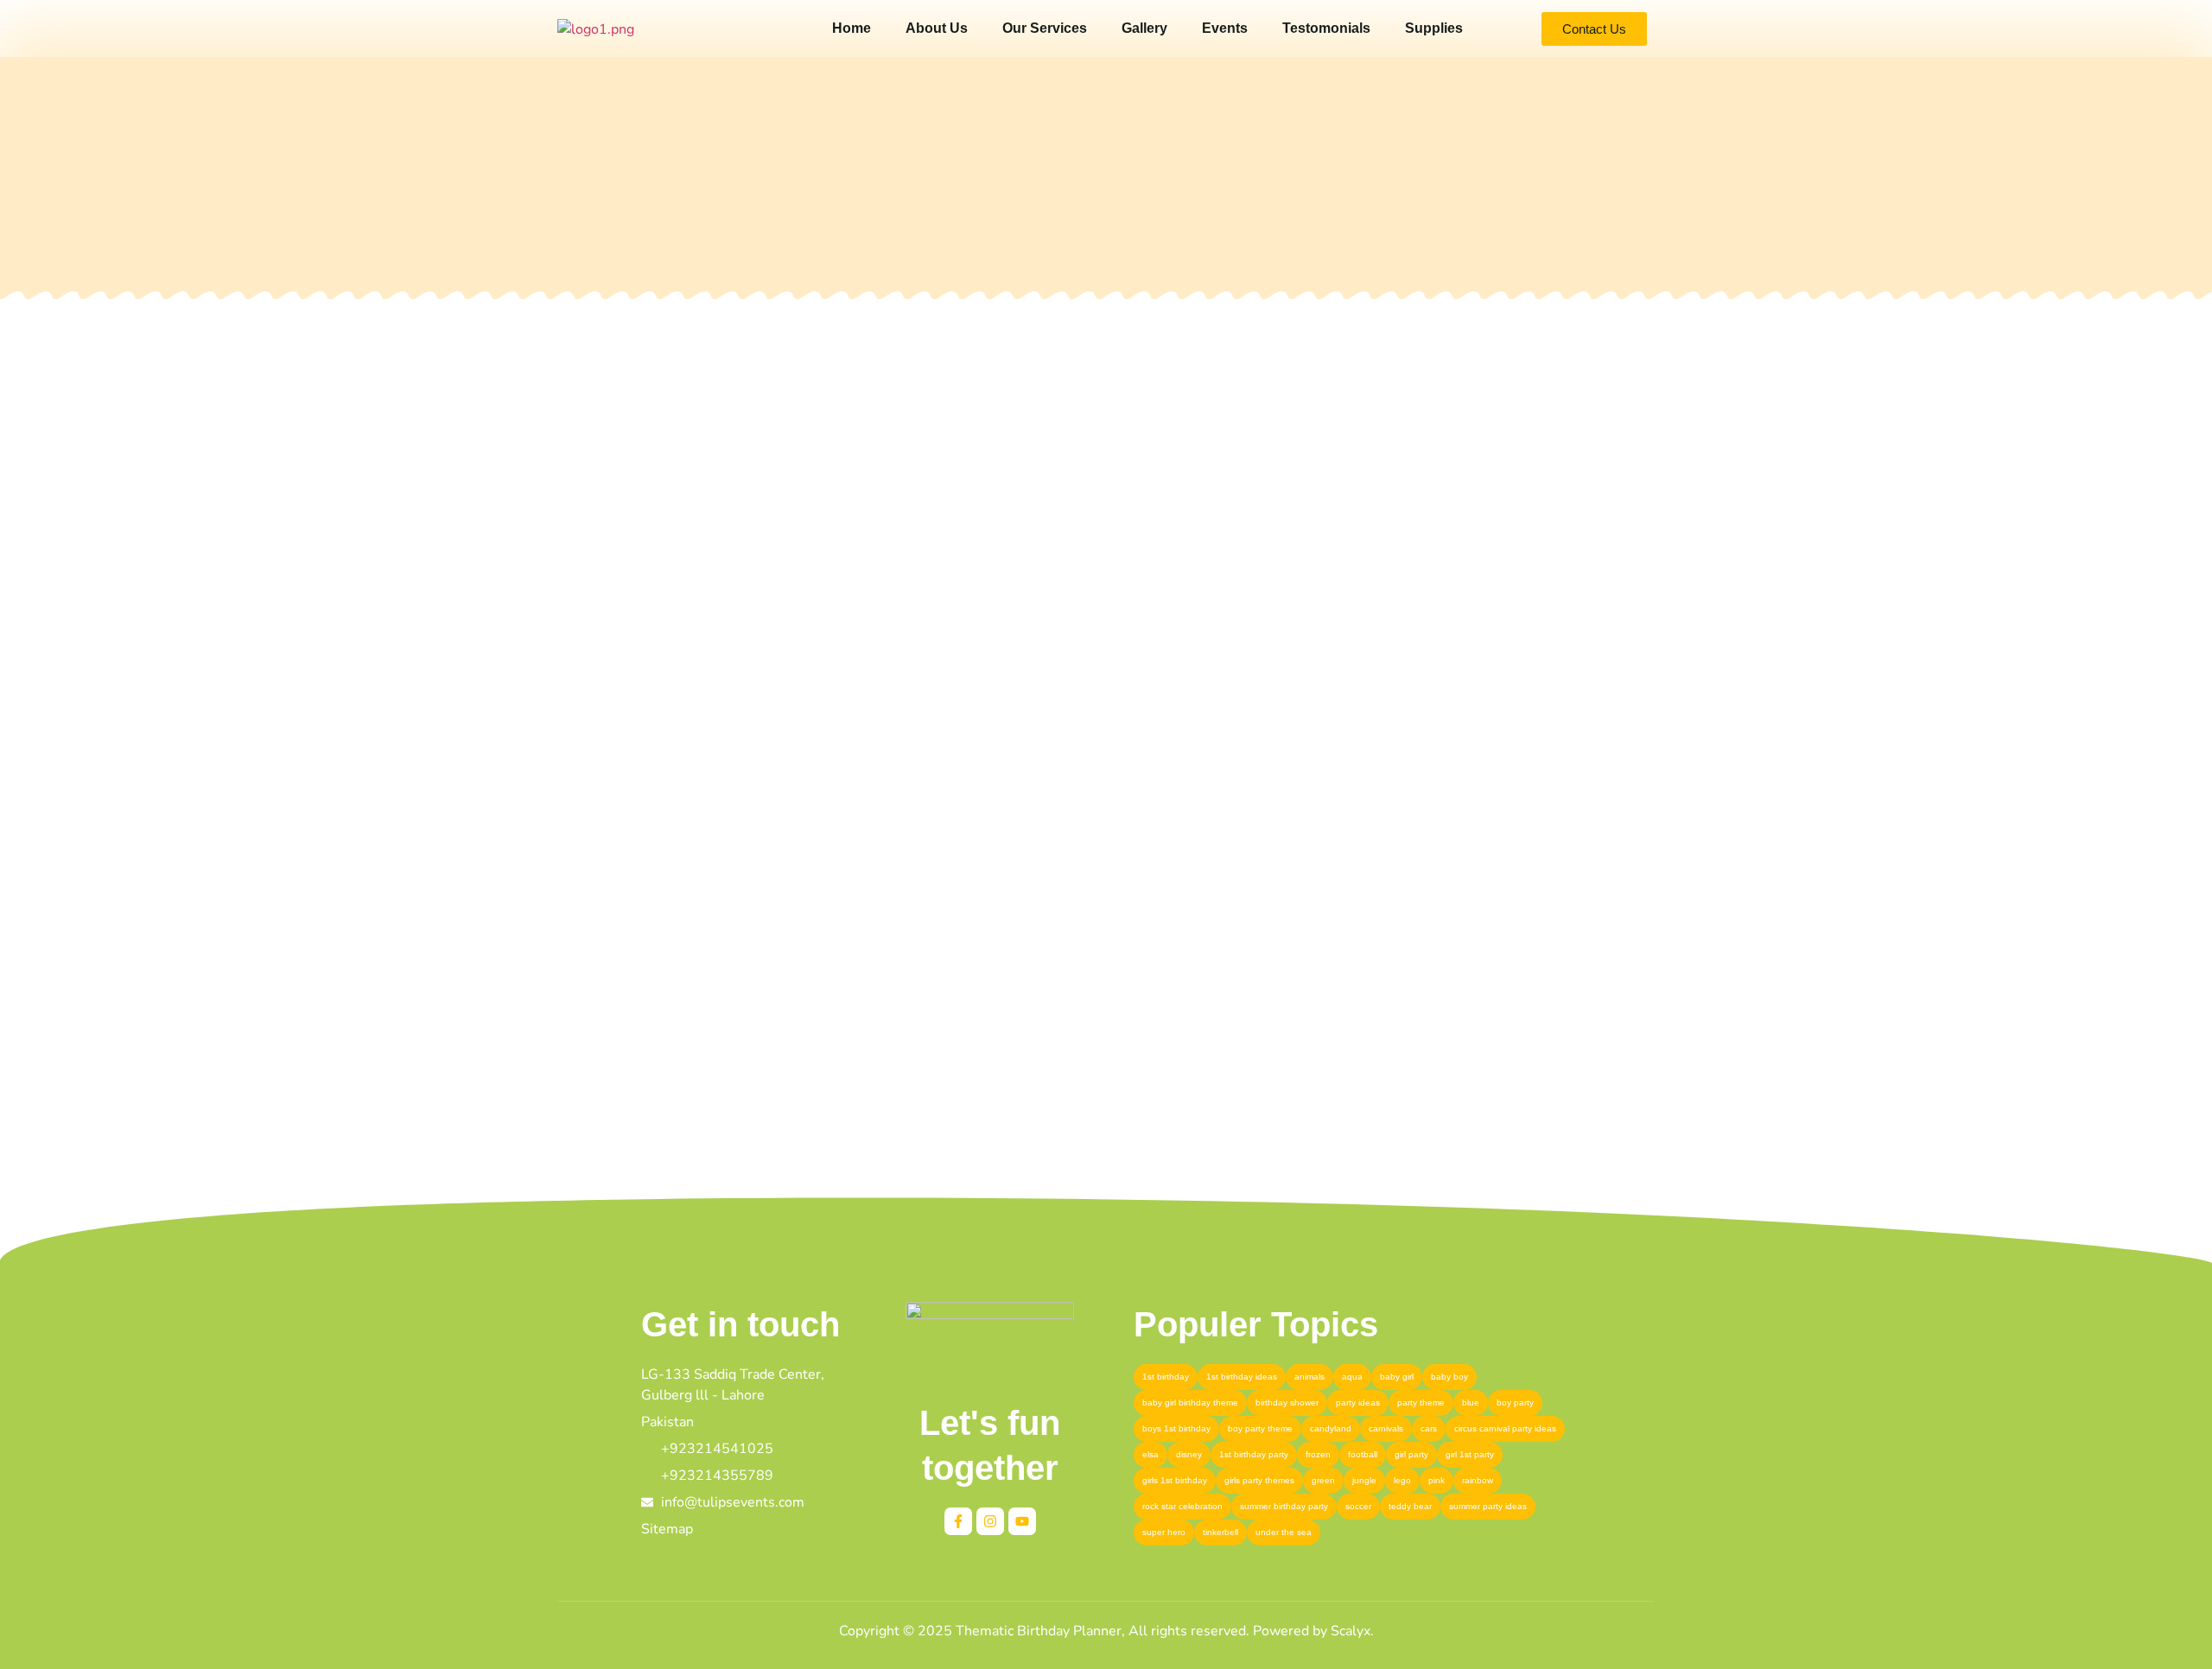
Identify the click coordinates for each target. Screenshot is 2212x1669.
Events (1225, 28)
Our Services (1045, 28)
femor (568, 1580)
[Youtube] (1022, 1521)
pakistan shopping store (737, 1580)
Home (852, 28)
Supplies (1434, 28)
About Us (937, 28)
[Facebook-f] (958, 1521)
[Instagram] (990, 1521)
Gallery (1144, 28)
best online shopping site (841, 1580)
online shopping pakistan (634, 1580)
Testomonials (1326, 28)
